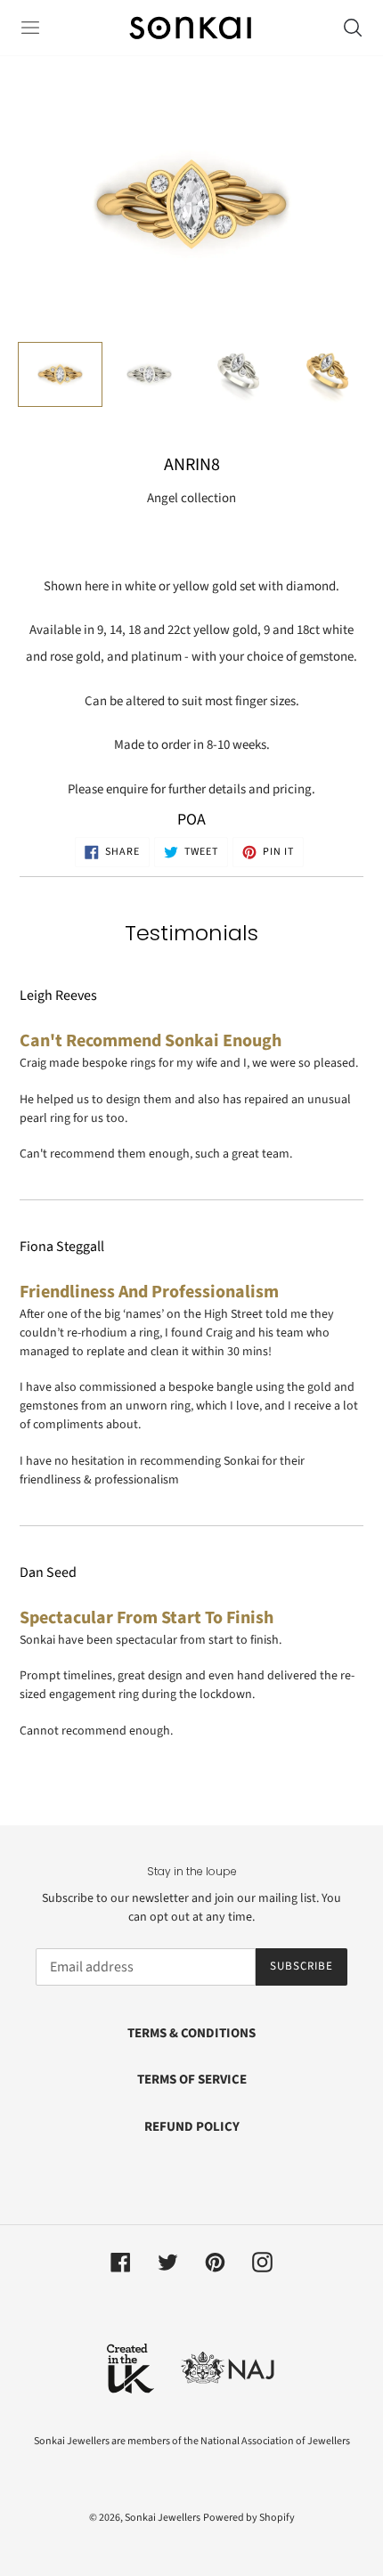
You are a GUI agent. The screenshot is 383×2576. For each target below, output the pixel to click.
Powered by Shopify (249, 2518)
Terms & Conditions (191, 2033)
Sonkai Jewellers (163, 2518)
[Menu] (30, 28)
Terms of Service (192, 2080)
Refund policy (192, 2127)
